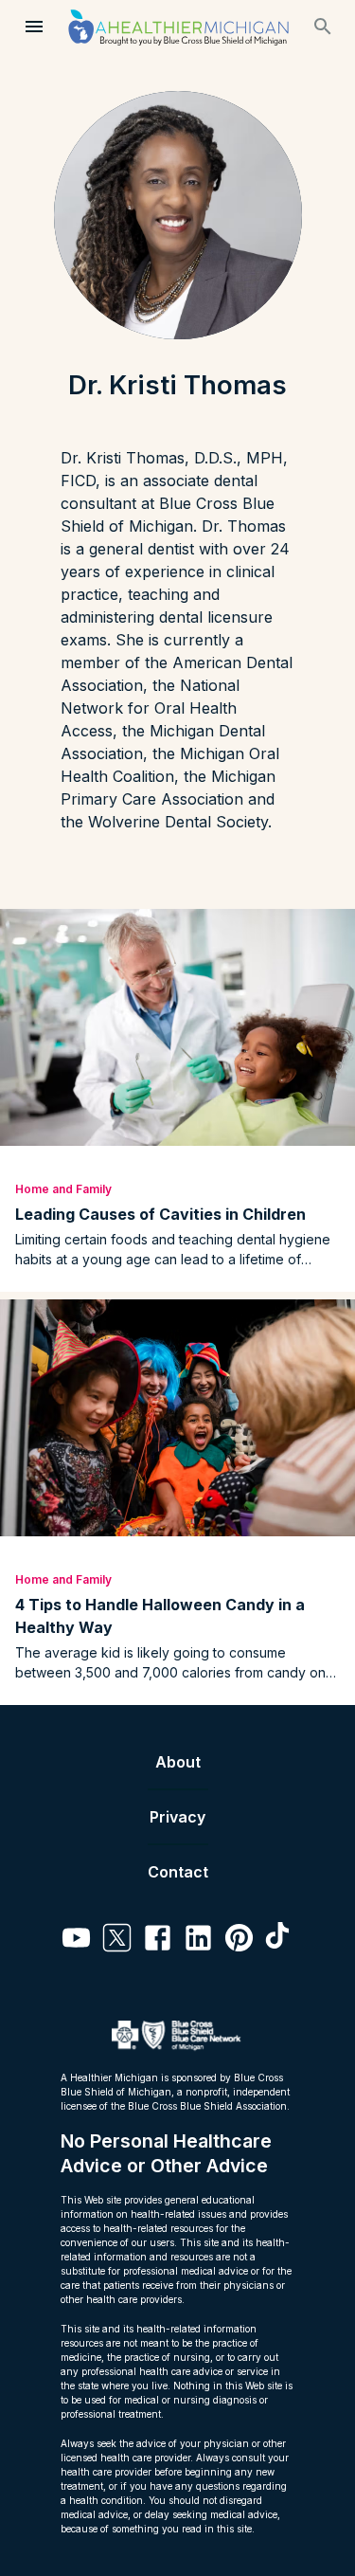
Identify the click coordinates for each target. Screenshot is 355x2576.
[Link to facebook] (158, 1941)
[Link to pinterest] (239, 1941)
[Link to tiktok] (280, 1941)
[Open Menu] (34, 27)
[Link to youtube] (76, 1941)
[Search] (323, 27)
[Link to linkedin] (198, 1941)
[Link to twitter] (117, 1941)
